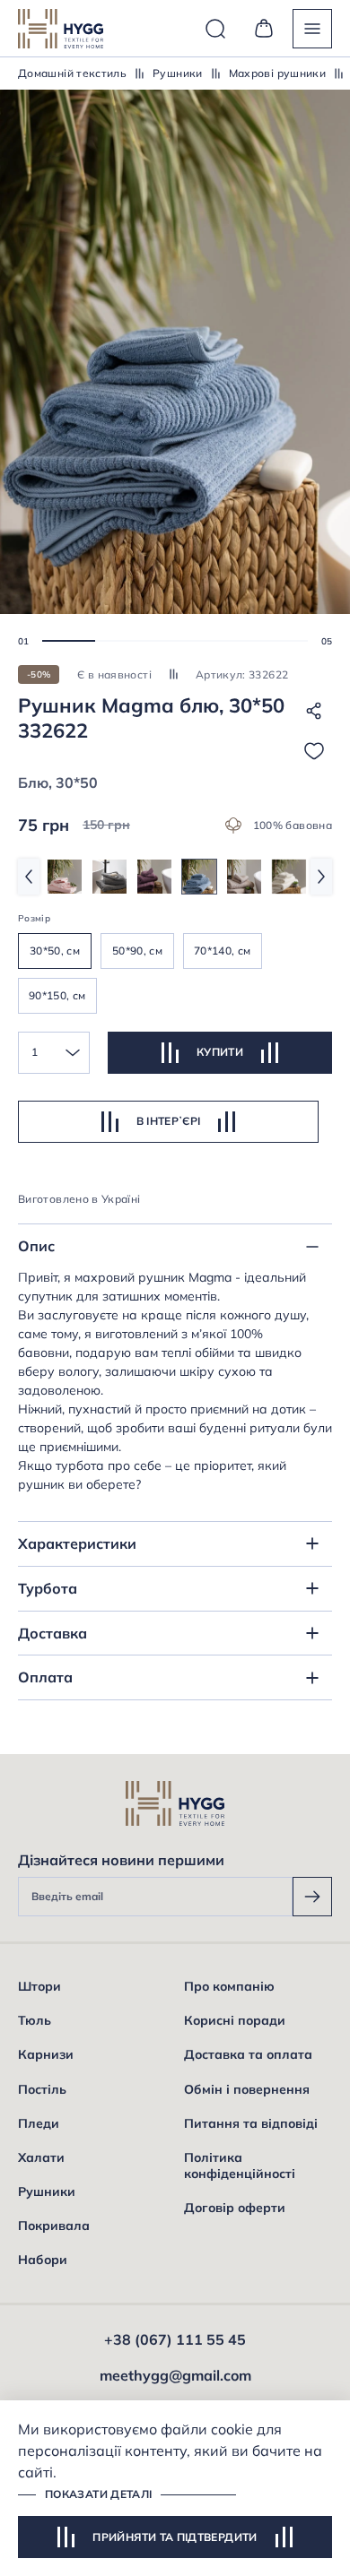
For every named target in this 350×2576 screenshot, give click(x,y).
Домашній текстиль (72, 73)
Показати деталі (98, 2494)
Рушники (178, 73)
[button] (69, 641)
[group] (65, 877)
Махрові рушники (277, 73)
